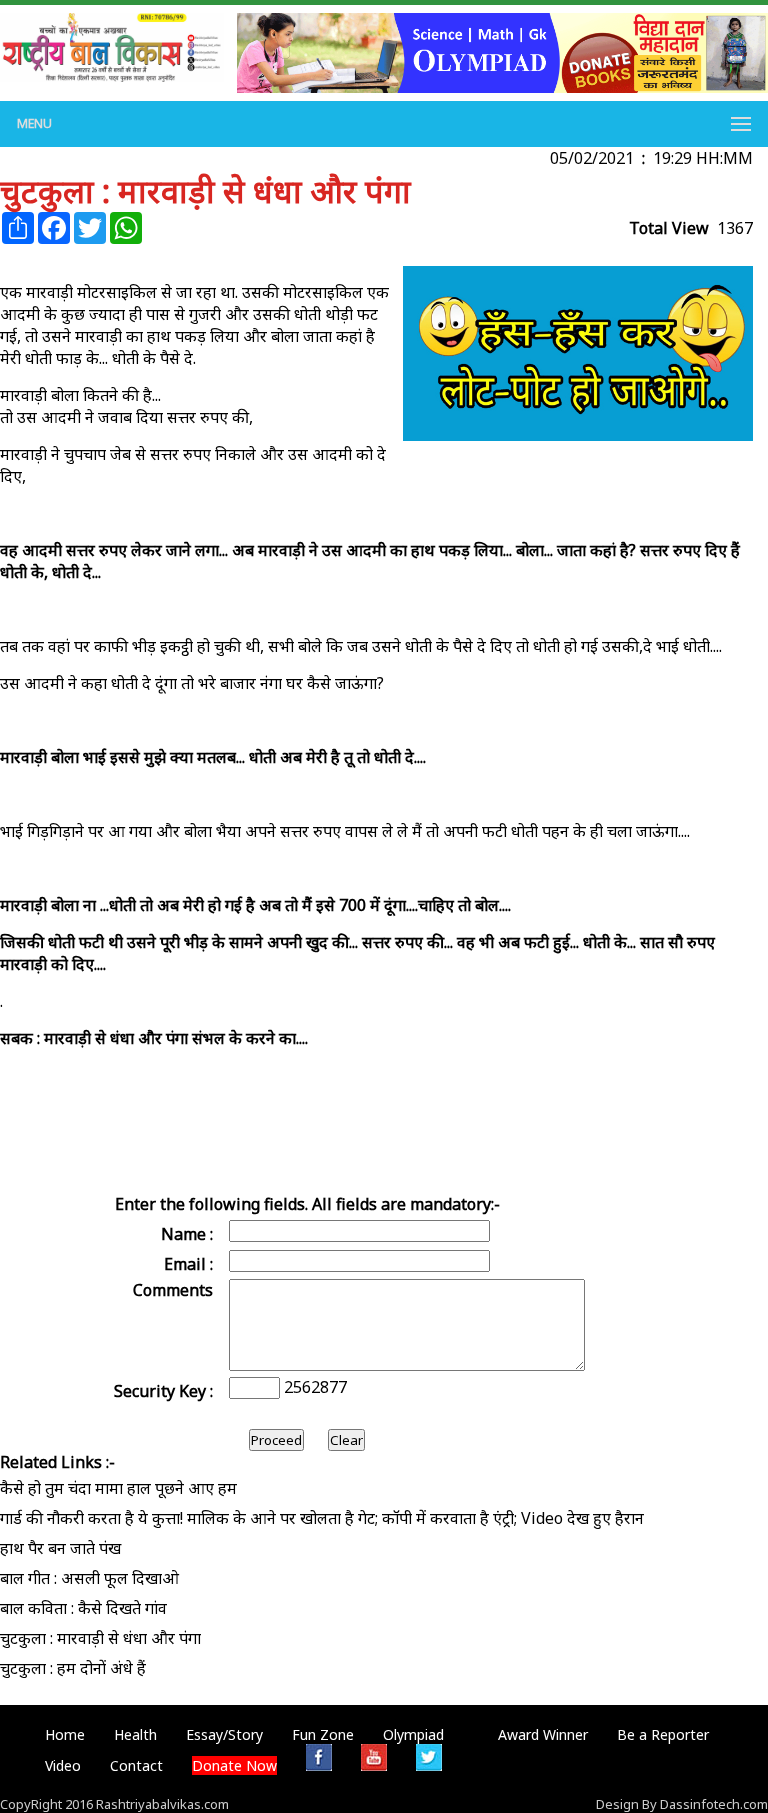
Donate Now (234, 1765)
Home (65, 1734)
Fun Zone (323, 1734)
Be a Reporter (663, 1734)
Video (63, 1765)
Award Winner (543, 1734)
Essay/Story (224, 1734)
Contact (136, 1765)
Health (135, 1734)
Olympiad (413, 1734)
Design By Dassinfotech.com (682, 1804)
